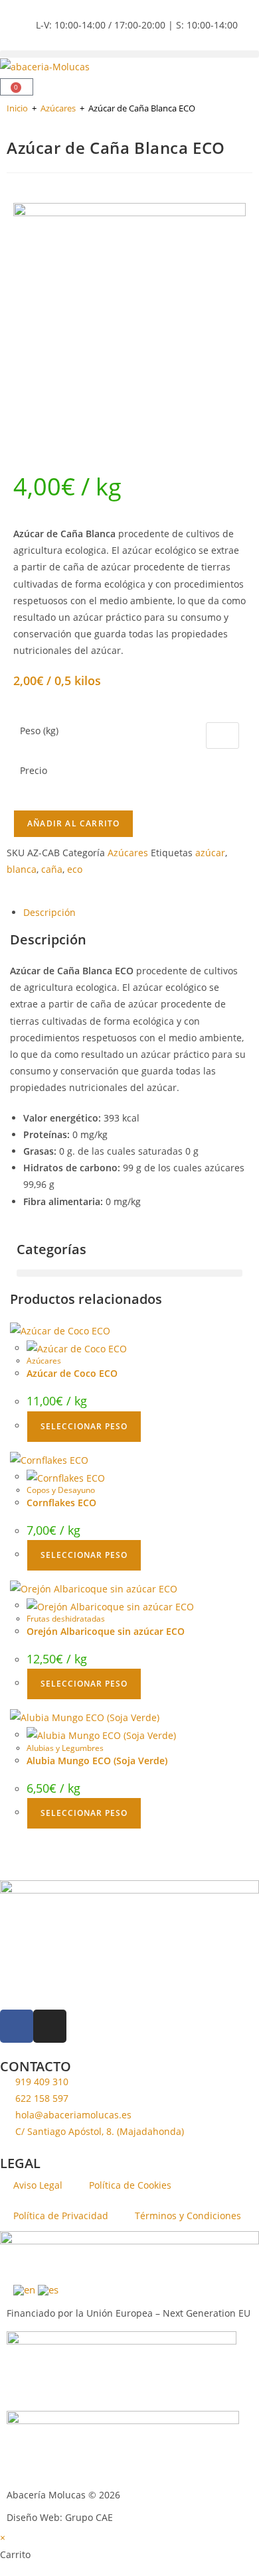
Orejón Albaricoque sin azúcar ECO (106, 1631)
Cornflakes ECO (61, 1503)
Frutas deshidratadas (66, 1619)
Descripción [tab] (49, 912)
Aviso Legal (38, 2185)
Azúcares (58, 108)
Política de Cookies (130, 2185)
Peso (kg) (39, 731)
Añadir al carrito (73, 823)
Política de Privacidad (61, 2216)
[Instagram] (50, 2026)
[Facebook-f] (17, 2026)
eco (75, 869)
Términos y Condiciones (188, 2216)
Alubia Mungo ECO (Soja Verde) (97, 1761)
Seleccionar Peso (84, 1426)
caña (52, 869)
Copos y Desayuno (61, 1490)
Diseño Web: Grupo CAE (60, 2517)
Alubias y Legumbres (65, 1748)
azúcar (210, 853)
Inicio (17, 108)
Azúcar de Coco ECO (72, 1373)
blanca (22, 869)
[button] (129, 54)
